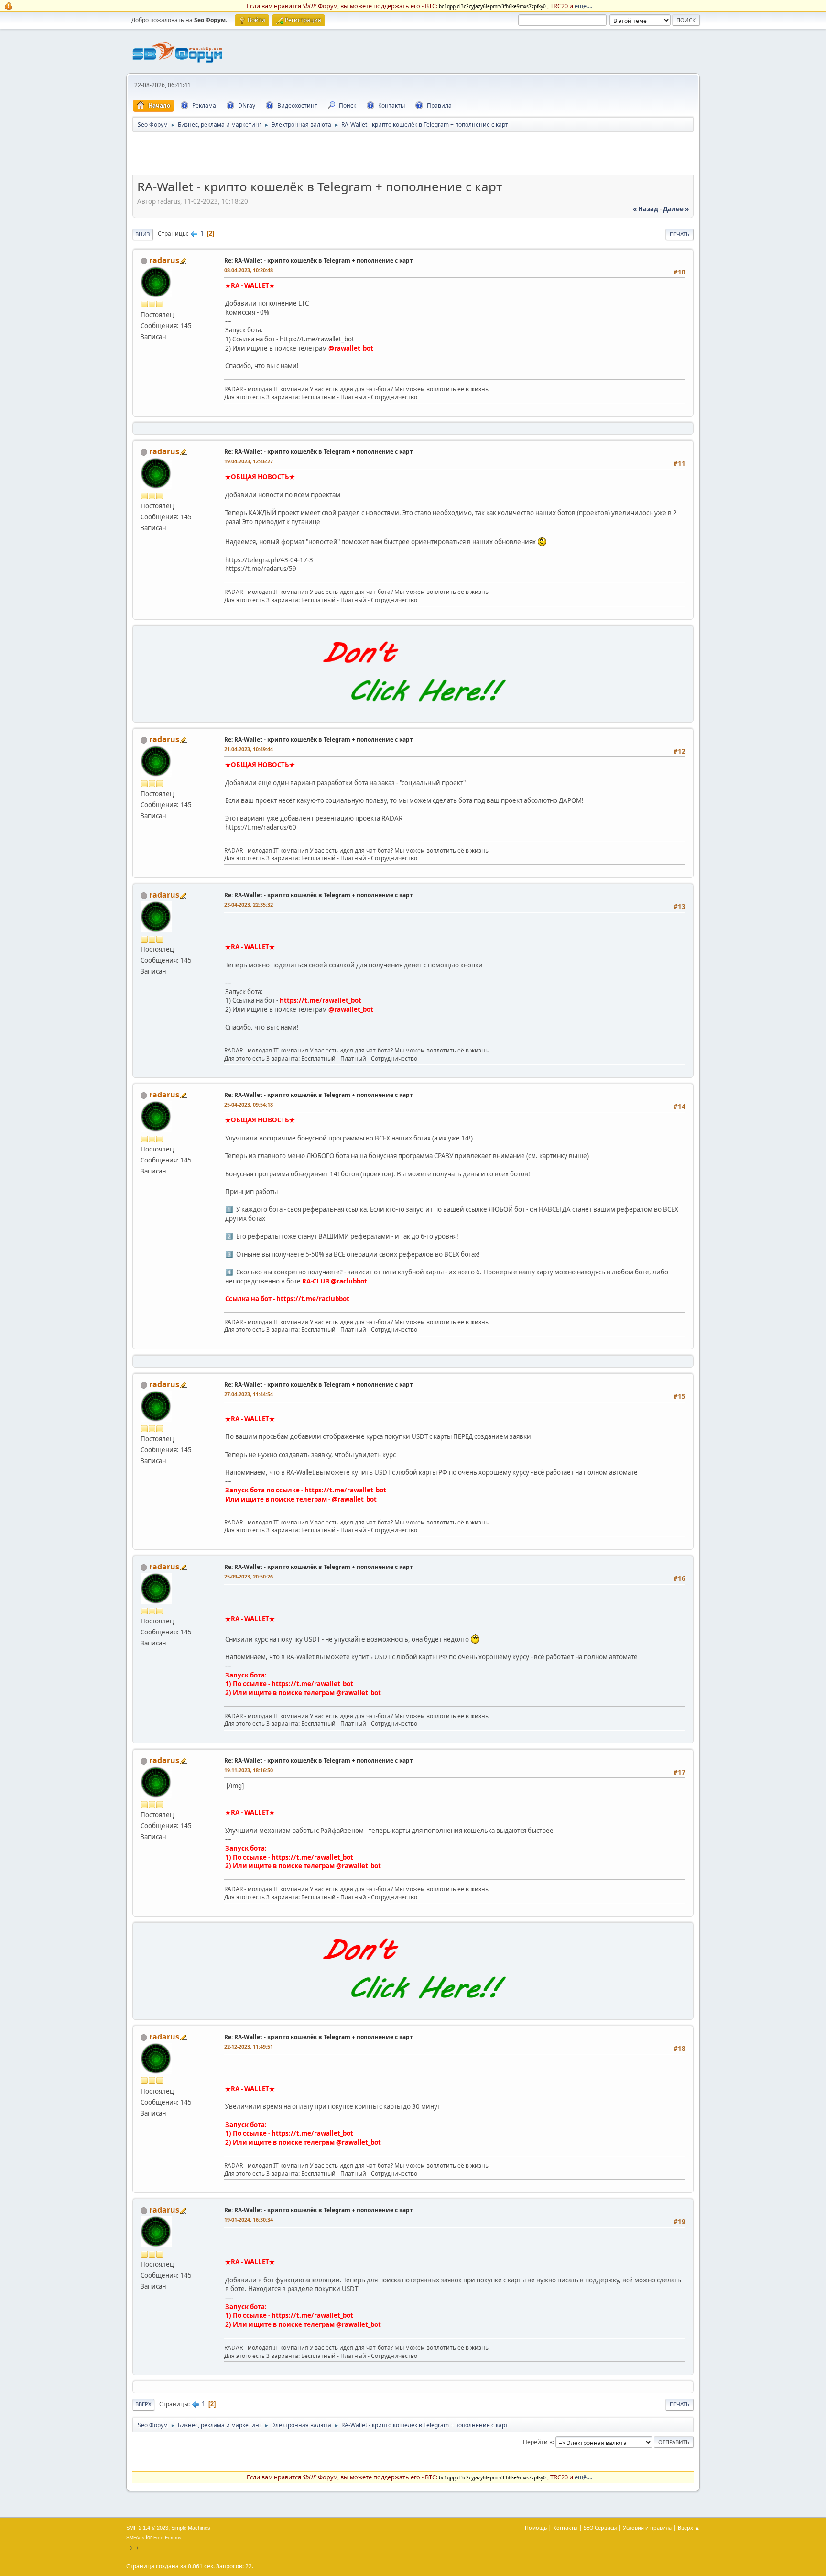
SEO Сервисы (600, 2527)
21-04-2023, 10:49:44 (249, 749)
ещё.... (583, 6)
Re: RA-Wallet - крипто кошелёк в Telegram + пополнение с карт (319, 260)
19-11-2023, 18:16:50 (249, 1770)
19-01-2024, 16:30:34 (249, 2220)
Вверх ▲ (689, 2527)
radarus (164, 260)
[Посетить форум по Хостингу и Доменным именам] (413, 712)
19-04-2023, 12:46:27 (249, 461)
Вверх (143, 2404)
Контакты (565, 2527)
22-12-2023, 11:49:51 (249, 2046)
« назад (646, 209)
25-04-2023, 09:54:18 (249, 1104)
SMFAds (135, 2538)
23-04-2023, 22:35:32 (249, 904)
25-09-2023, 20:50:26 (249, 1576)
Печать (679, 234)
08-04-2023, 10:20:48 (249, 270)
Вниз (143, 234)
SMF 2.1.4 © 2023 (147, 2528)
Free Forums (167, 2538)
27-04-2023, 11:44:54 (249, 1394)
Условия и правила (647, 2527)
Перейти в (538, 2442)
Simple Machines (191, 2528)
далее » (676, 209)
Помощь (536, 2527)
